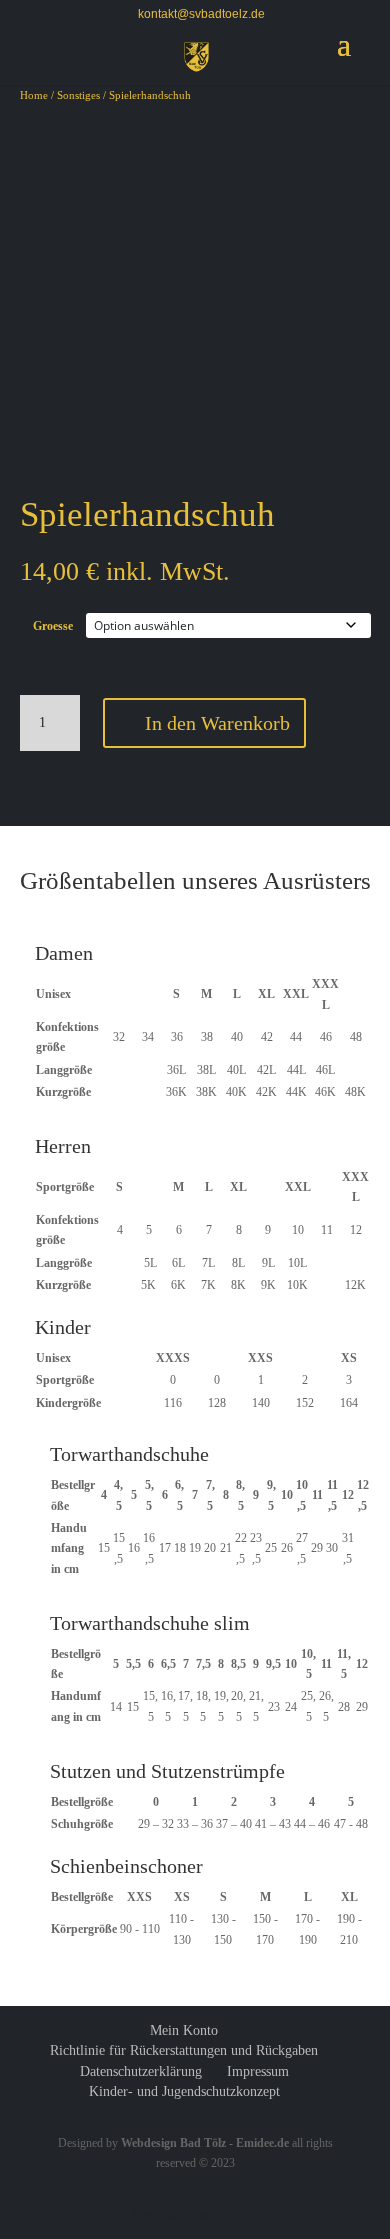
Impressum (258, 2071)
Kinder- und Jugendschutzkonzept (184, 2091)
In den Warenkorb (217, 723)
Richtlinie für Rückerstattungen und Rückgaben (184, 2050)
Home (34, 95)
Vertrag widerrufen (208, 2213)
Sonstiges (78, 95)
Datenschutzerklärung (141, 2071)
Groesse (53, 626)
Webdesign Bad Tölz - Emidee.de (206, 2143)
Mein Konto (184, 2030)
